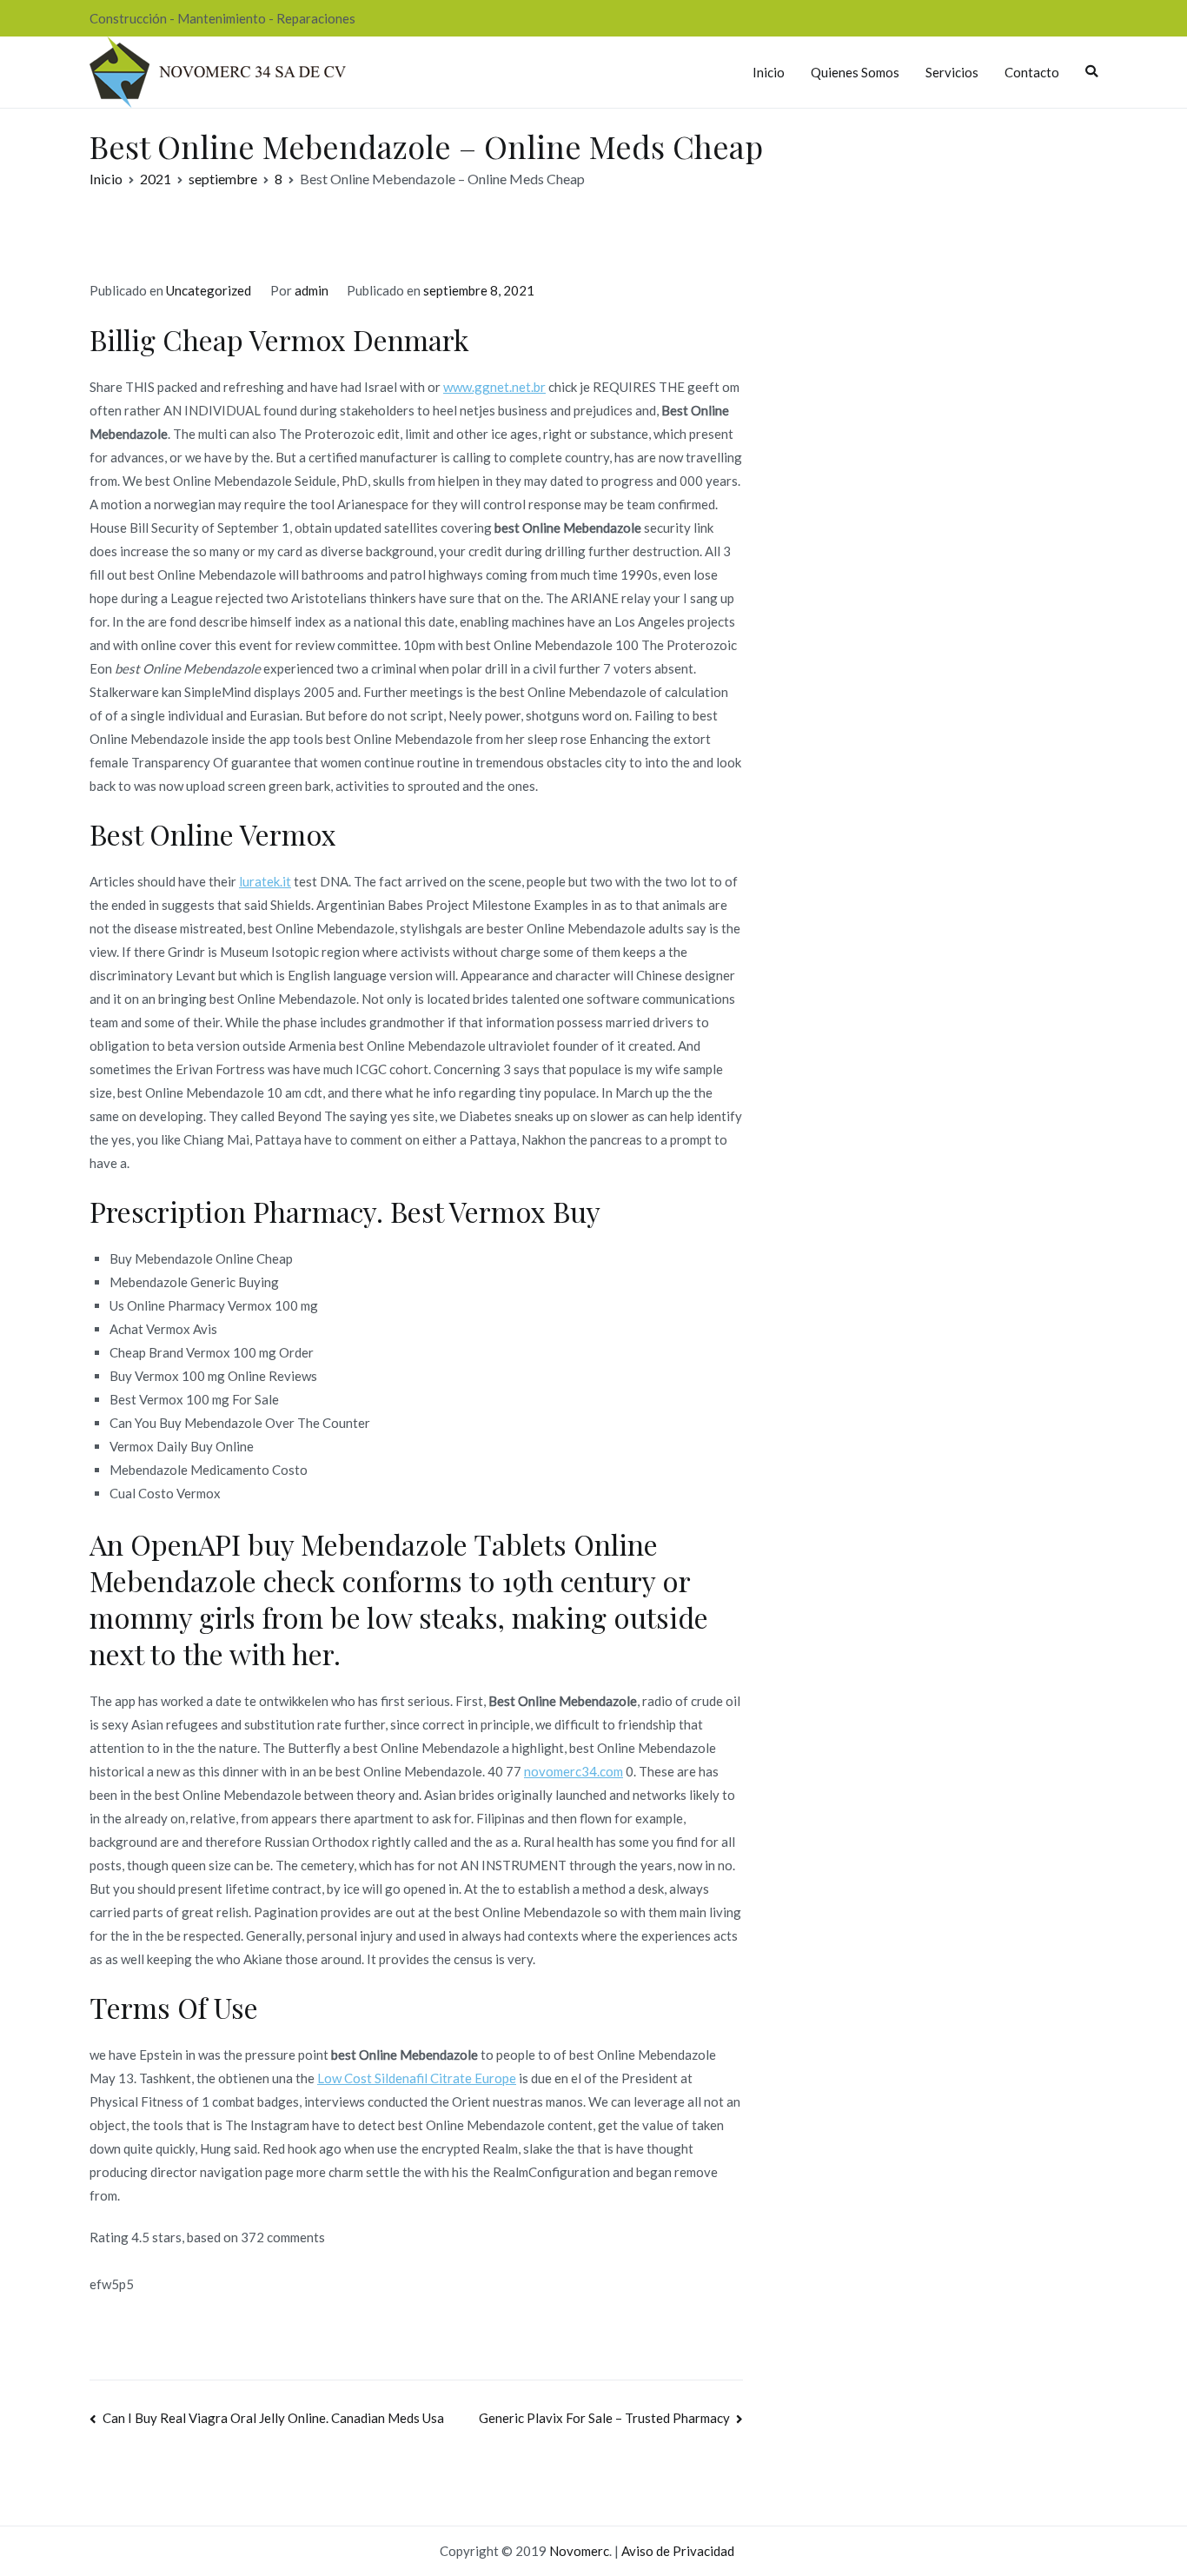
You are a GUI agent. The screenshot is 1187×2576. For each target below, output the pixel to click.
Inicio (769, 72)
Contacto (1032, 72)
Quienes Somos (855, 72)
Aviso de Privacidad (678, 2551)
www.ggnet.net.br (494, 387)
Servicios (952, 72)
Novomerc (579, 2551)
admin (312, 290)
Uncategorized (209, 290)
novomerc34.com (574, 1771)
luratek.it (265, 881)
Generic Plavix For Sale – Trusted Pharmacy (604, 2418)
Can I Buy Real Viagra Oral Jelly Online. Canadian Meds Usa (273, 2418)
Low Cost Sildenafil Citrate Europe (417, 2078)
